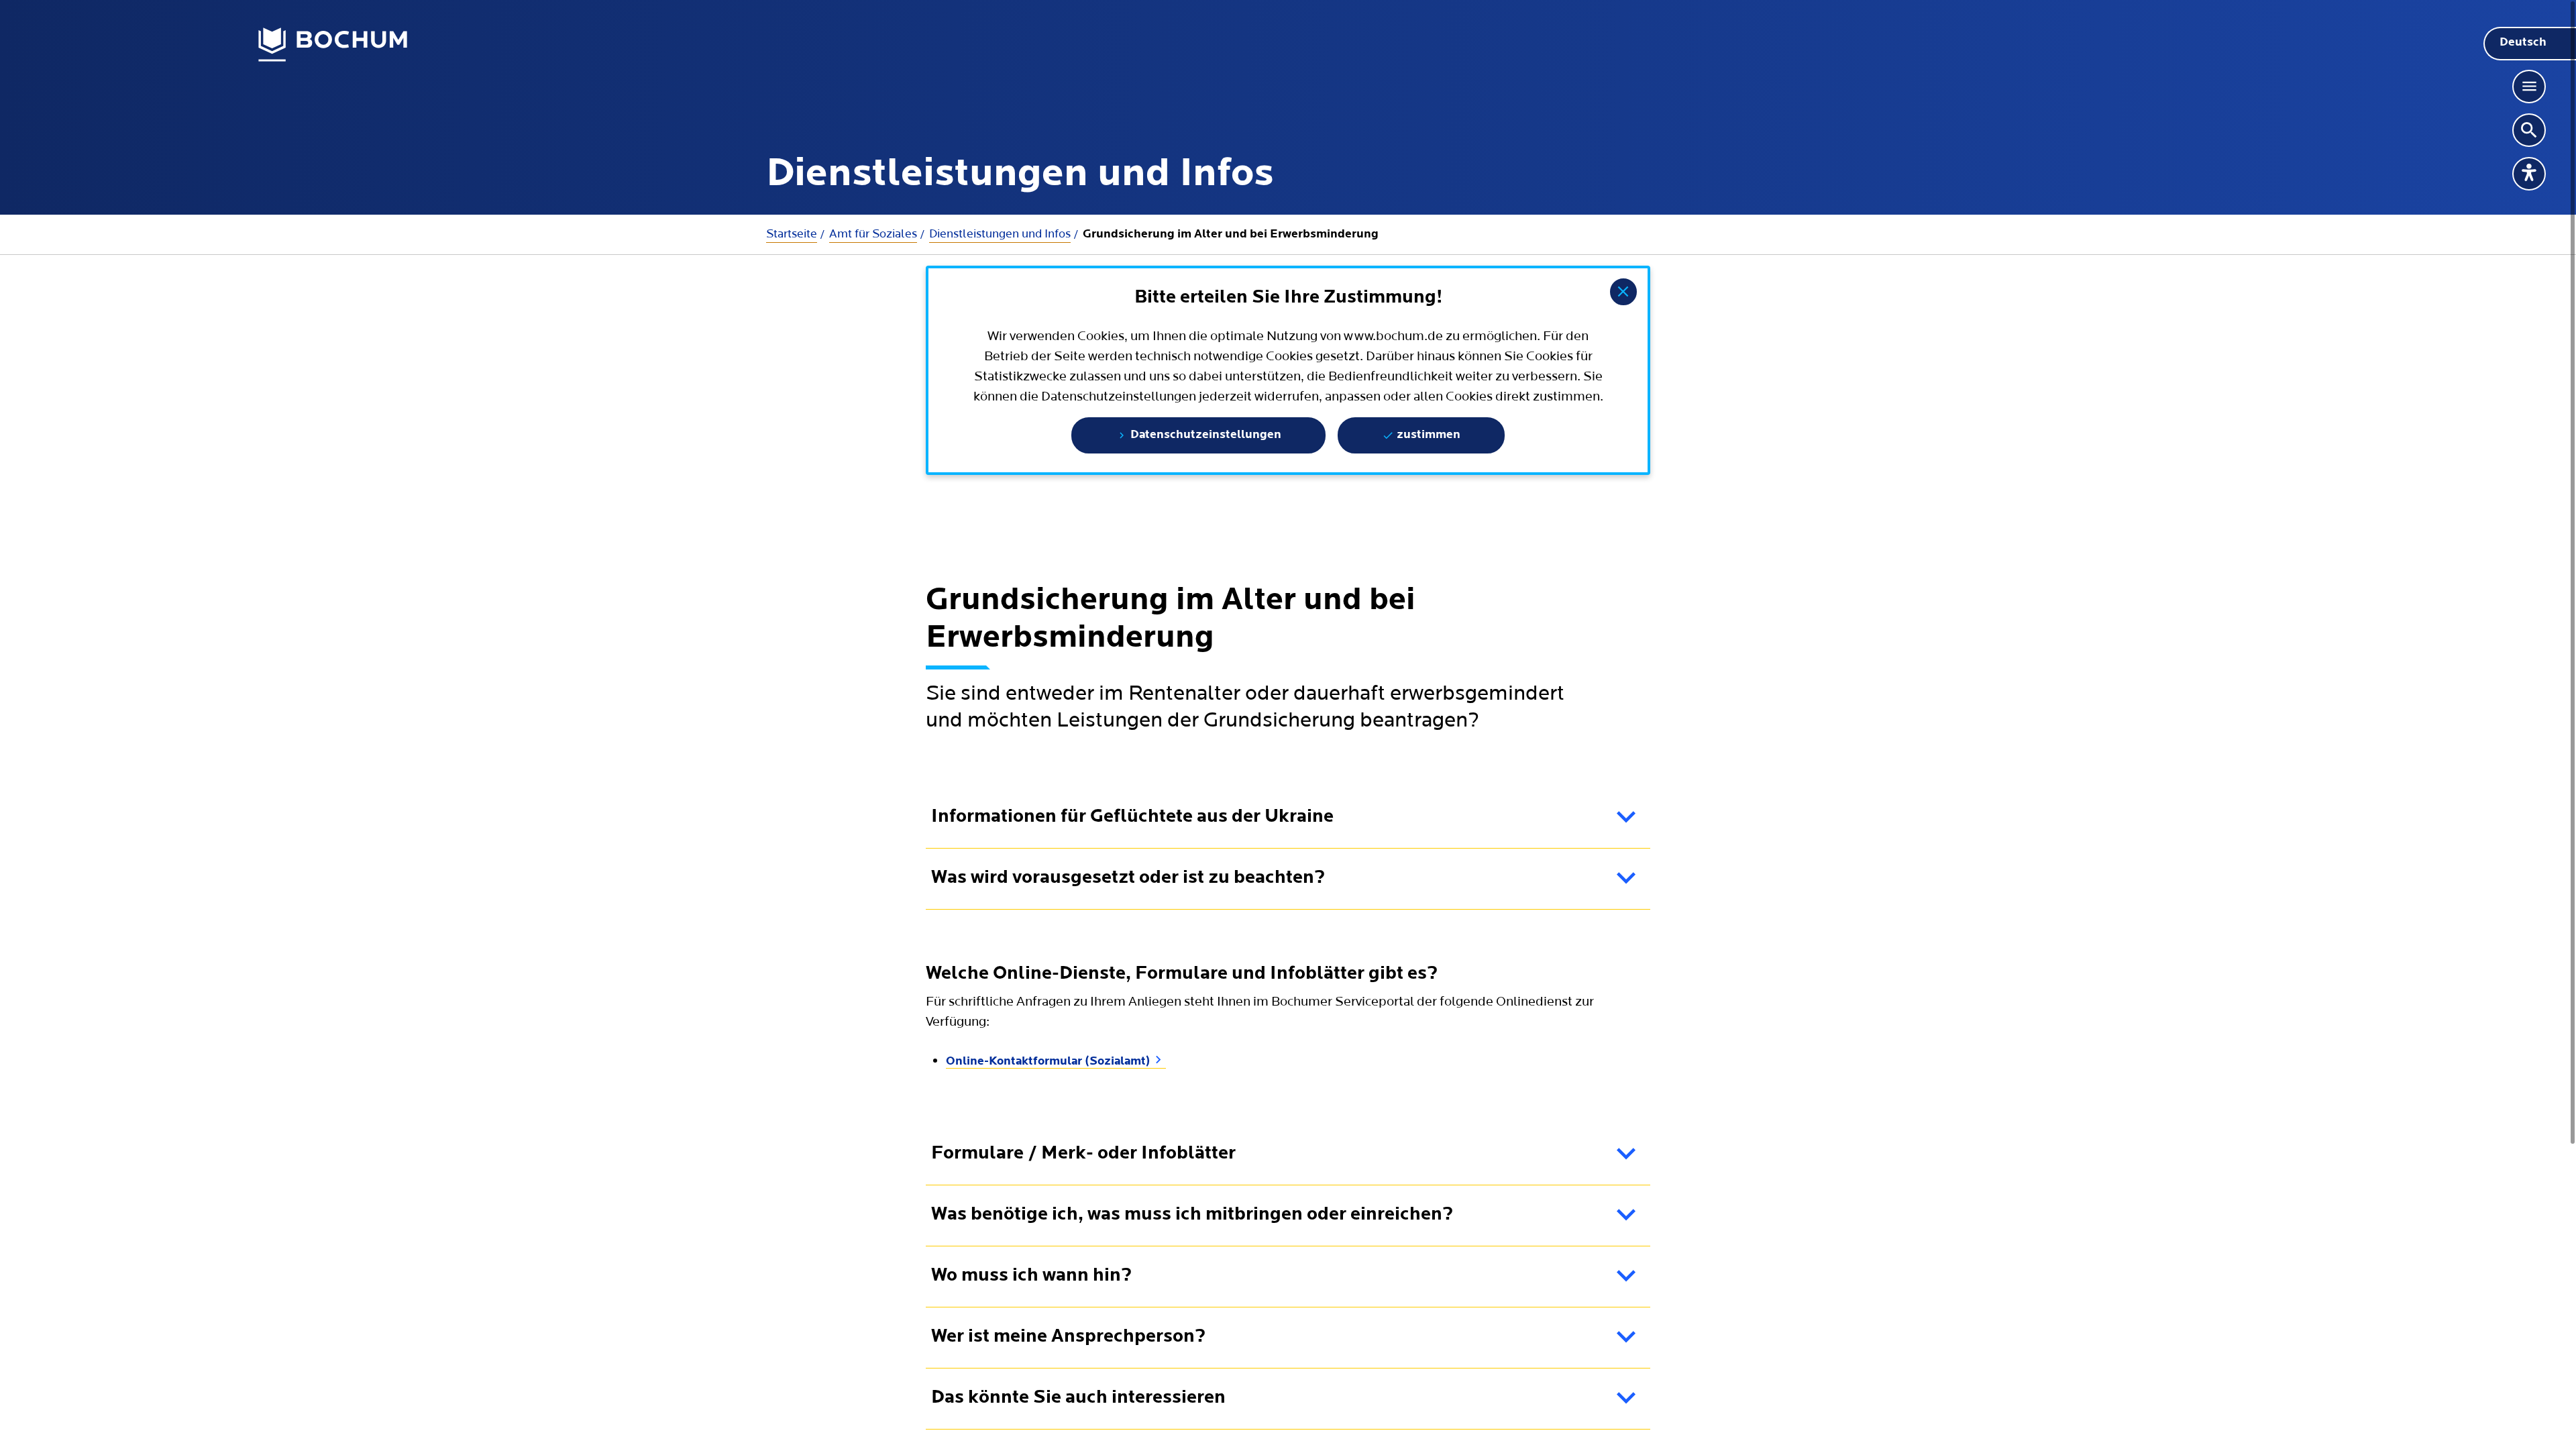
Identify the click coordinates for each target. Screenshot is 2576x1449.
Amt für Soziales (873, 234)
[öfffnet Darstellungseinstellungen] (2529, 174)
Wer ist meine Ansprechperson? (1068, 1337)
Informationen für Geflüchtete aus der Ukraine (1132, 817)
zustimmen (1427, 435)
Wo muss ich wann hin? (1031, 1276)
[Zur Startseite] (333, 45)
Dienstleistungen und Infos (1000, 234)
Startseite (792, 234)
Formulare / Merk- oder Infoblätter (1083, 1154)
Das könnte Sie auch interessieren (1078, 1398)
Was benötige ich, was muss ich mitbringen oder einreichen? (1192, 1215)
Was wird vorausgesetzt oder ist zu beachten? (1128, 878)
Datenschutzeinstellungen (1204, 435)
